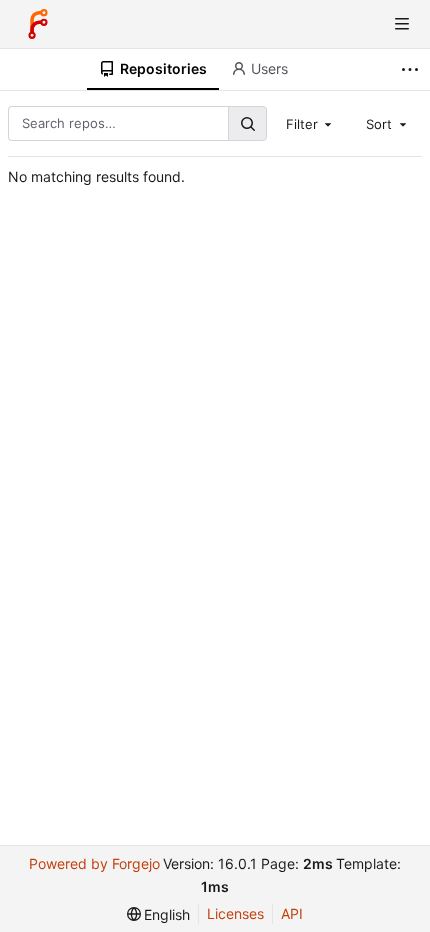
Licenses (235, 913)
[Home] (38, 24)
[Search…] (247, 123)
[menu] (159, 914)
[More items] (412, 69)
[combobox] (311, 123)
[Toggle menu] (402, 24)
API (292, 913)
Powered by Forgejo (94, 863)
